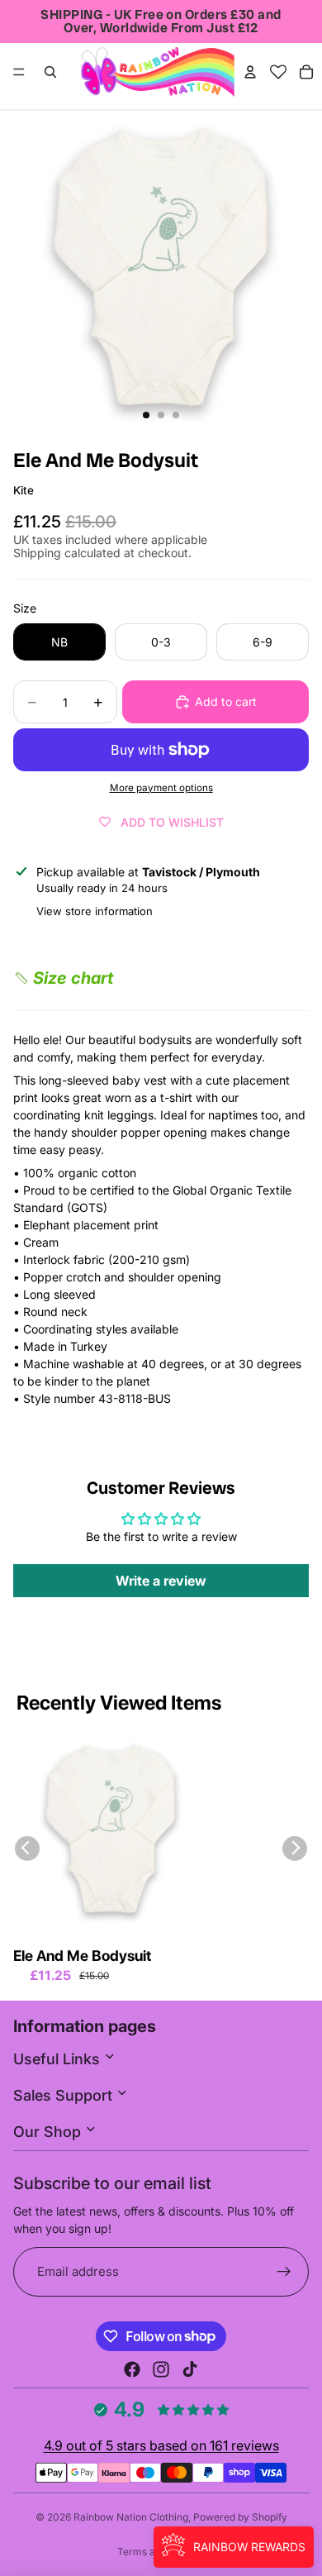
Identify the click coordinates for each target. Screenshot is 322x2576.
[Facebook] (132, 2369)
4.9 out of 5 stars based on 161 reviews (161, 2445)
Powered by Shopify (240, 2517)
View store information (95, 911)
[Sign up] (284, 2272)
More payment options (161, 788)
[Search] (50, 72)
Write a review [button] (161, 1581)
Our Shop (49, 2132)
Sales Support (65, 2095)
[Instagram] (161, 2369)
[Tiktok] (190, 2369)
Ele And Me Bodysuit (82, 1956)
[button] (63, 978)
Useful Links (59, 2059)
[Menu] (19, 72)
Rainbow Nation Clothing (131, 2517)
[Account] (250, 72)
